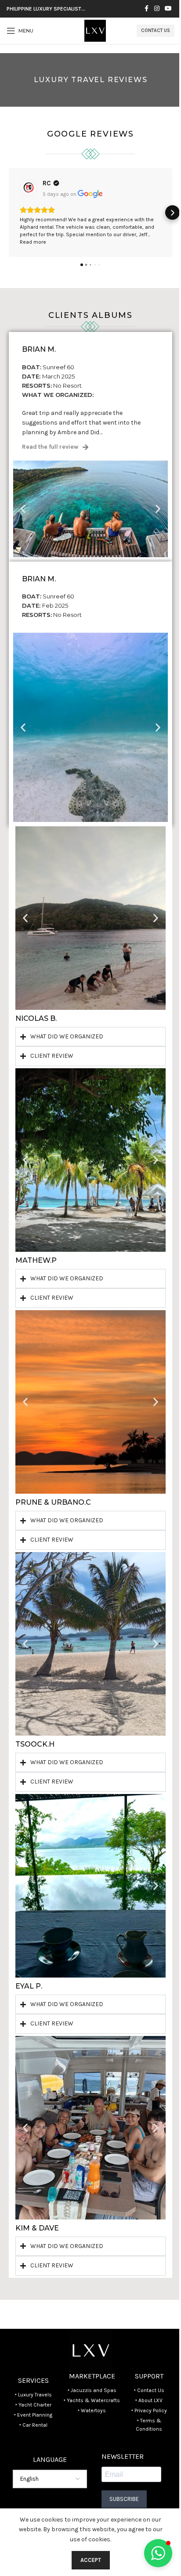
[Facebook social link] (146, 9)
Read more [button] (33, 242)
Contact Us (156, 31)
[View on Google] (29, 188)
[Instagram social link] (157, 9)
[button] (9, 213)
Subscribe (121, 2499)
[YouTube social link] (168, 9)
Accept (87, 2560)
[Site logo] (95, 30)
